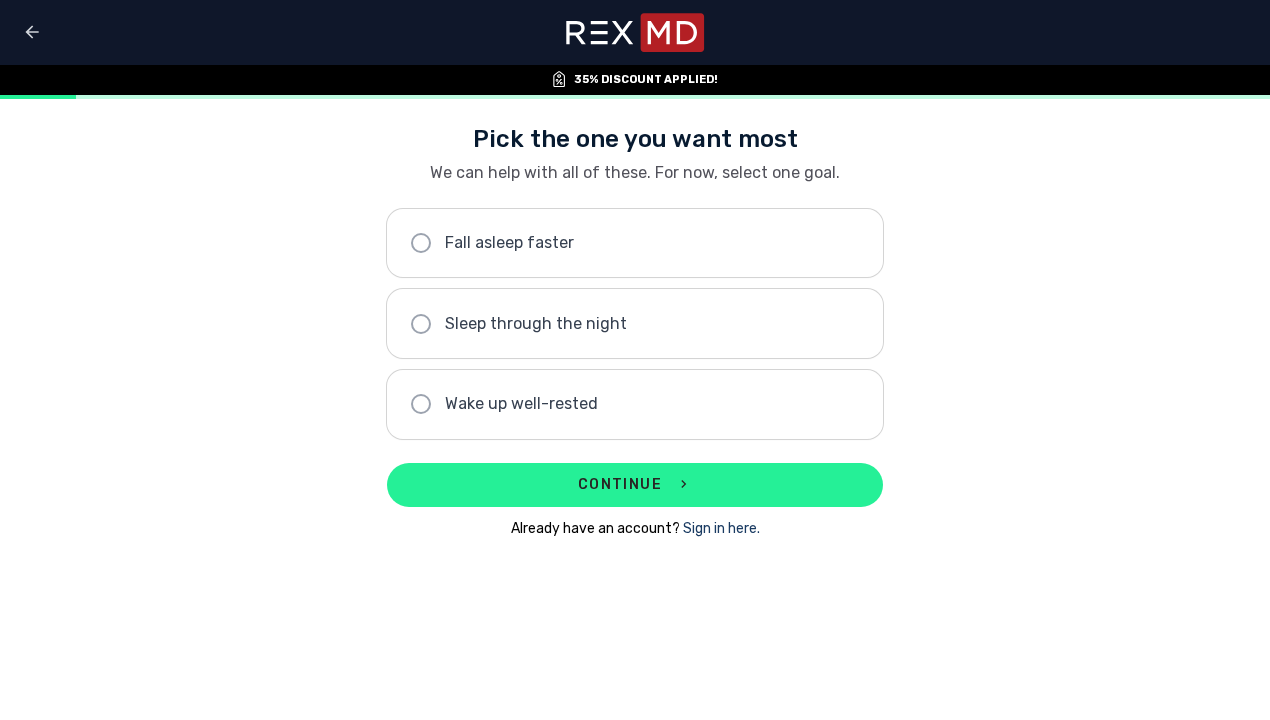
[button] (635, 243)
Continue (620, 484)
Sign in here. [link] (721, 528)
